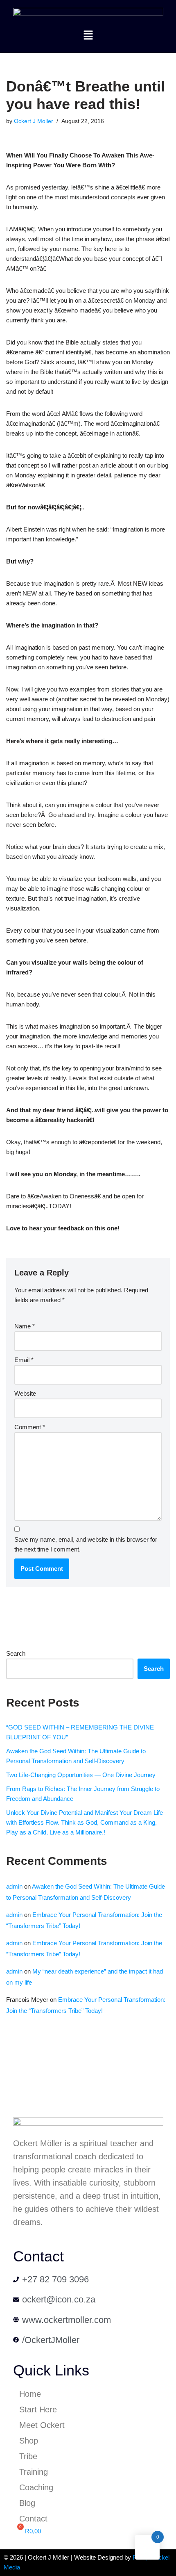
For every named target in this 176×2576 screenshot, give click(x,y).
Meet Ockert (42, 2425)
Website (25, 1393)
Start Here (38, 2409)
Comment (30, 1427)
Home (30, 2394)
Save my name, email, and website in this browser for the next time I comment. (86, 1544)
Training (34, 2472)
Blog (27, 2503)
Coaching (36, 2487)
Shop (29, 2441)
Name (25, 1326)
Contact (33, 2519)
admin (14, 1886)
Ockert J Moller (34, 121)
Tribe (28, 2456)
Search (16, 1653)
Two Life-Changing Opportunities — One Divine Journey (81, 1775)
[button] (88, 36)
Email (24, 1360)
